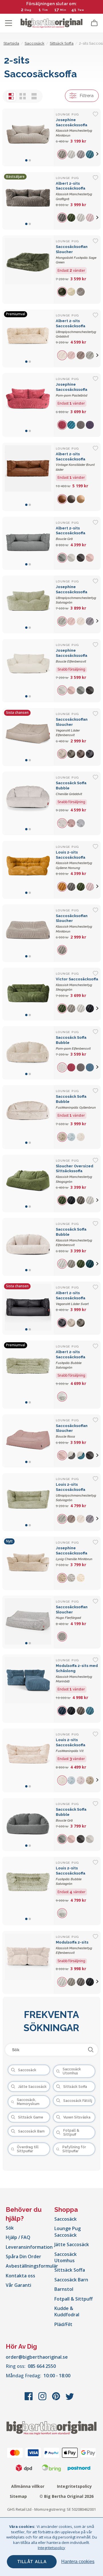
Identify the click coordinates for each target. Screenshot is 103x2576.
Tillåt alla (32, 2562)
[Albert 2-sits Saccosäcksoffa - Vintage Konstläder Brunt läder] (28, 477)
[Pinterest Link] (57, 2399)
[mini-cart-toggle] (94, 23)
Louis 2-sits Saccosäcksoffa (71, 1745)
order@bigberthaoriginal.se (37, 2357)
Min (63, 10)
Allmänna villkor (28, 2486)
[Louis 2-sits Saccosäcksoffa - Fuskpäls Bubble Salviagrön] (28, 1891)
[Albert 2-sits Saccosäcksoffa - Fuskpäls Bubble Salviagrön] (28, 1375)
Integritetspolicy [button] (51, 2548)
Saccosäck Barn (71, 2280)
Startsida (11, 43)
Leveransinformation (29, 2247)
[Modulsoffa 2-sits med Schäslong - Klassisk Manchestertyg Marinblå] (28, 1689)
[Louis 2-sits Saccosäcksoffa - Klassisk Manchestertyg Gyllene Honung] (28, 870)
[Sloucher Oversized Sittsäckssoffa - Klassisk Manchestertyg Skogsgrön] (28, 1184)
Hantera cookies (78, 2562)
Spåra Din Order (23, 2256)
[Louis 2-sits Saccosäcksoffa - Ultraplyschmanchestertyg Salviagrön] (28, 1502)
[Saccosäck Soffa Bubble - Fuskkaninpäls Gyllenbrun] (28, 1117)
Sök (10, 2228)
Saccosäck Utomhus (66, 2257)
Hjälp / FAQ (18, 2237)
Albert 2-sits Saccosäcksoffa (71, 534)
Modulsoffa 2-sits (74, 1947)
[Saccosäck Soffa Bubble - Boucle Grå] (28, 1825)
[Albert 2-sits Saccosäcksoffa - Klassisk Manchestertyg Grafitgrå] (28, 201)
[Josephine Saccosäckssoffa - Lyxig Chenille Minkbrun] (28, 1563)
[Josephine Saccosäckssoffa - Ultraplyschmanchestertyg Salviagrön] (28, 604)
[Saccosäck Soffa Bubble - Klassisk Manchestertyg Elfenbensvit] (28, 1247)
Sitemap (18, 2496)
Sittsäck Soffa (70, 2270)
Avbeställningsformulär (32, 2266)
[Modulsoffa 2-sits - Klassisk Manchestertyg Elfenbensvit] (28, 1962)
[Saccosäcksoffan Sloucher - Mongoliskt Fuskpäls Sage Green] (28, 270)
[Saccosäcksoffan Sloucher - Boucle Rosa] (28, 1441)
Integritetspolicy (74, 2486)
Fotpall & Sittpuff (74, 2299)
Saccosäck (66, 2219)
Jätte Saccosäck (72, 2244)
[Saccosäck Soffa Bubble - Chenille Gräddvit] (28, 803)
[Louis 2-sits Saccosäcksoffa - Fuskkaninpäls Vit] (28, 1760)
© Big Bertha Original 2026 (67, 2496)
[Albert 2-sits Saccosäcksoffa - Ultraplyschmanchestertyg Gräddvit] (28, 338)
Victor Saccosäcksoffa (77, 984)
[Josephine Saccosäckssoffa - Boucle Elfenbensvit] (28, 671)
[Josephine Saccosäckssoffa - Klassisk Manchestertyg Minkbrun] (28, 137)
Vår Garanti (18, 2285)
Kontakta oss (20, 2276)
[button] (97, 154)
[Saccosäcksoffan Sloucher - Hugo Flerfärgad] (28, 1622)
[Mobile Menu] (9, 23)
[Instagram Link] (43, 2399)
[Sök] (91, 2050)
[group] (63, 154)
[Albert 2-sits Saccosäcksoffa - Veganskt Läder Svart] (28, 1308)
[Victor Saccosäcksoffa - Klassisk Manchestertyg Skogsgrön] (28, 994)
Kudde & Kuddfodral (67, 2311)
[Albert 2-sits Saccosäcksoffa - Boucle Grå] (28, 543)
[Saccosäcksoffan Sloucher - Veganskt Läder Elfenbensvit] (28, 737)
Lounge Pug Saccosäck (68, 2232)
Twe (81, 10)
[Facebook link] (29, 2399)
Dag (28, 10)
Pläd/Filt (63, 2324)
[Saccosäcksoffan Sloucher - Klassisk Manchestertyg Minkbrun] (28, 933)
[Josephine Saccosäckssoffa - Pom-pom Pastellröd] (28, 405)
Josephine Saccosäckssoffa (72, 390)
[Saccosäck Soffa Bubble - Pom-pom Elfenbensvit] (28, 1053)
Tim (45, 10)
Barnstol (64, 2289)
